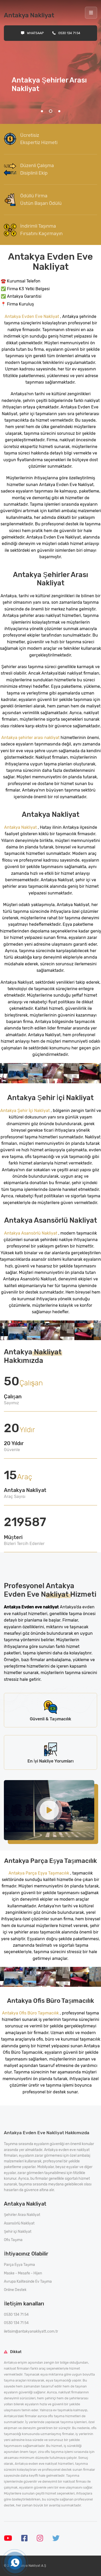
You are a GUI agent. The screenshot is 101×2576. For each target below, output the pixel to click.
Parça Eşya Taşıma (19, 2265)
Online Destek (15, 2290)
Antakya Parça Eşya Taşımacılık (39, 1873)
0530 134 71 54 (69, 33)
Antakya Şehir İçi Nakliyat (26, 1111)
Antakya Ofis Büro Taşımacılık (30, 2013)
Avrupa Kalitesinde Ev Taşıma (28, 2282)
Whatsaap (35, 33)
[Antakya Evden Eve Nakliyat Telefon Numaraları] (15, 2563)
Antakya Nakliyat (21, 827)
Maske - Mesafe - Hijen (23, 2273)
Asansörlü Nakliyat (19, 2223)
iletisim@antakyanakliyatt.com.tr (31, 2331)
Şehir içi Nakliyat (18, 2232)
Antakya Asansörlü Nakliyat (31, 1233)
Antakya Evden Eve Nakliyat (32, 316)
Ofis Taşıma (13, 2240)
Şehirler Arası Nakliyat (22, 2215)
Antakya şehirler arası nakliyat (31, 738)
